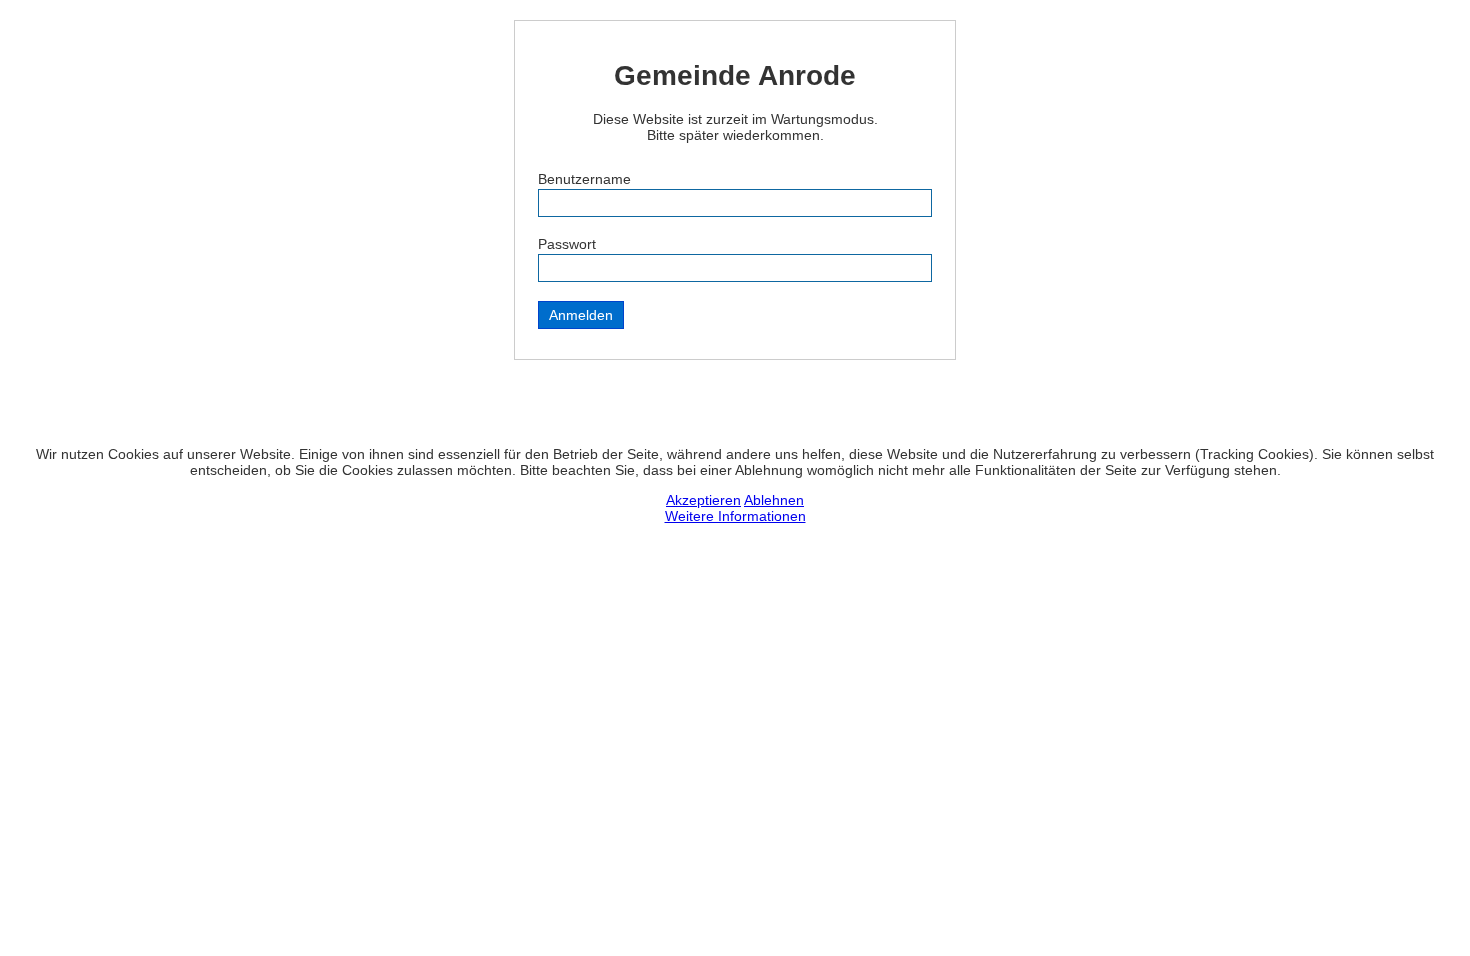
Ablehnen (774, 500)
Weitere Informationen (735, 516)
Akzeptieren (703, 500)
